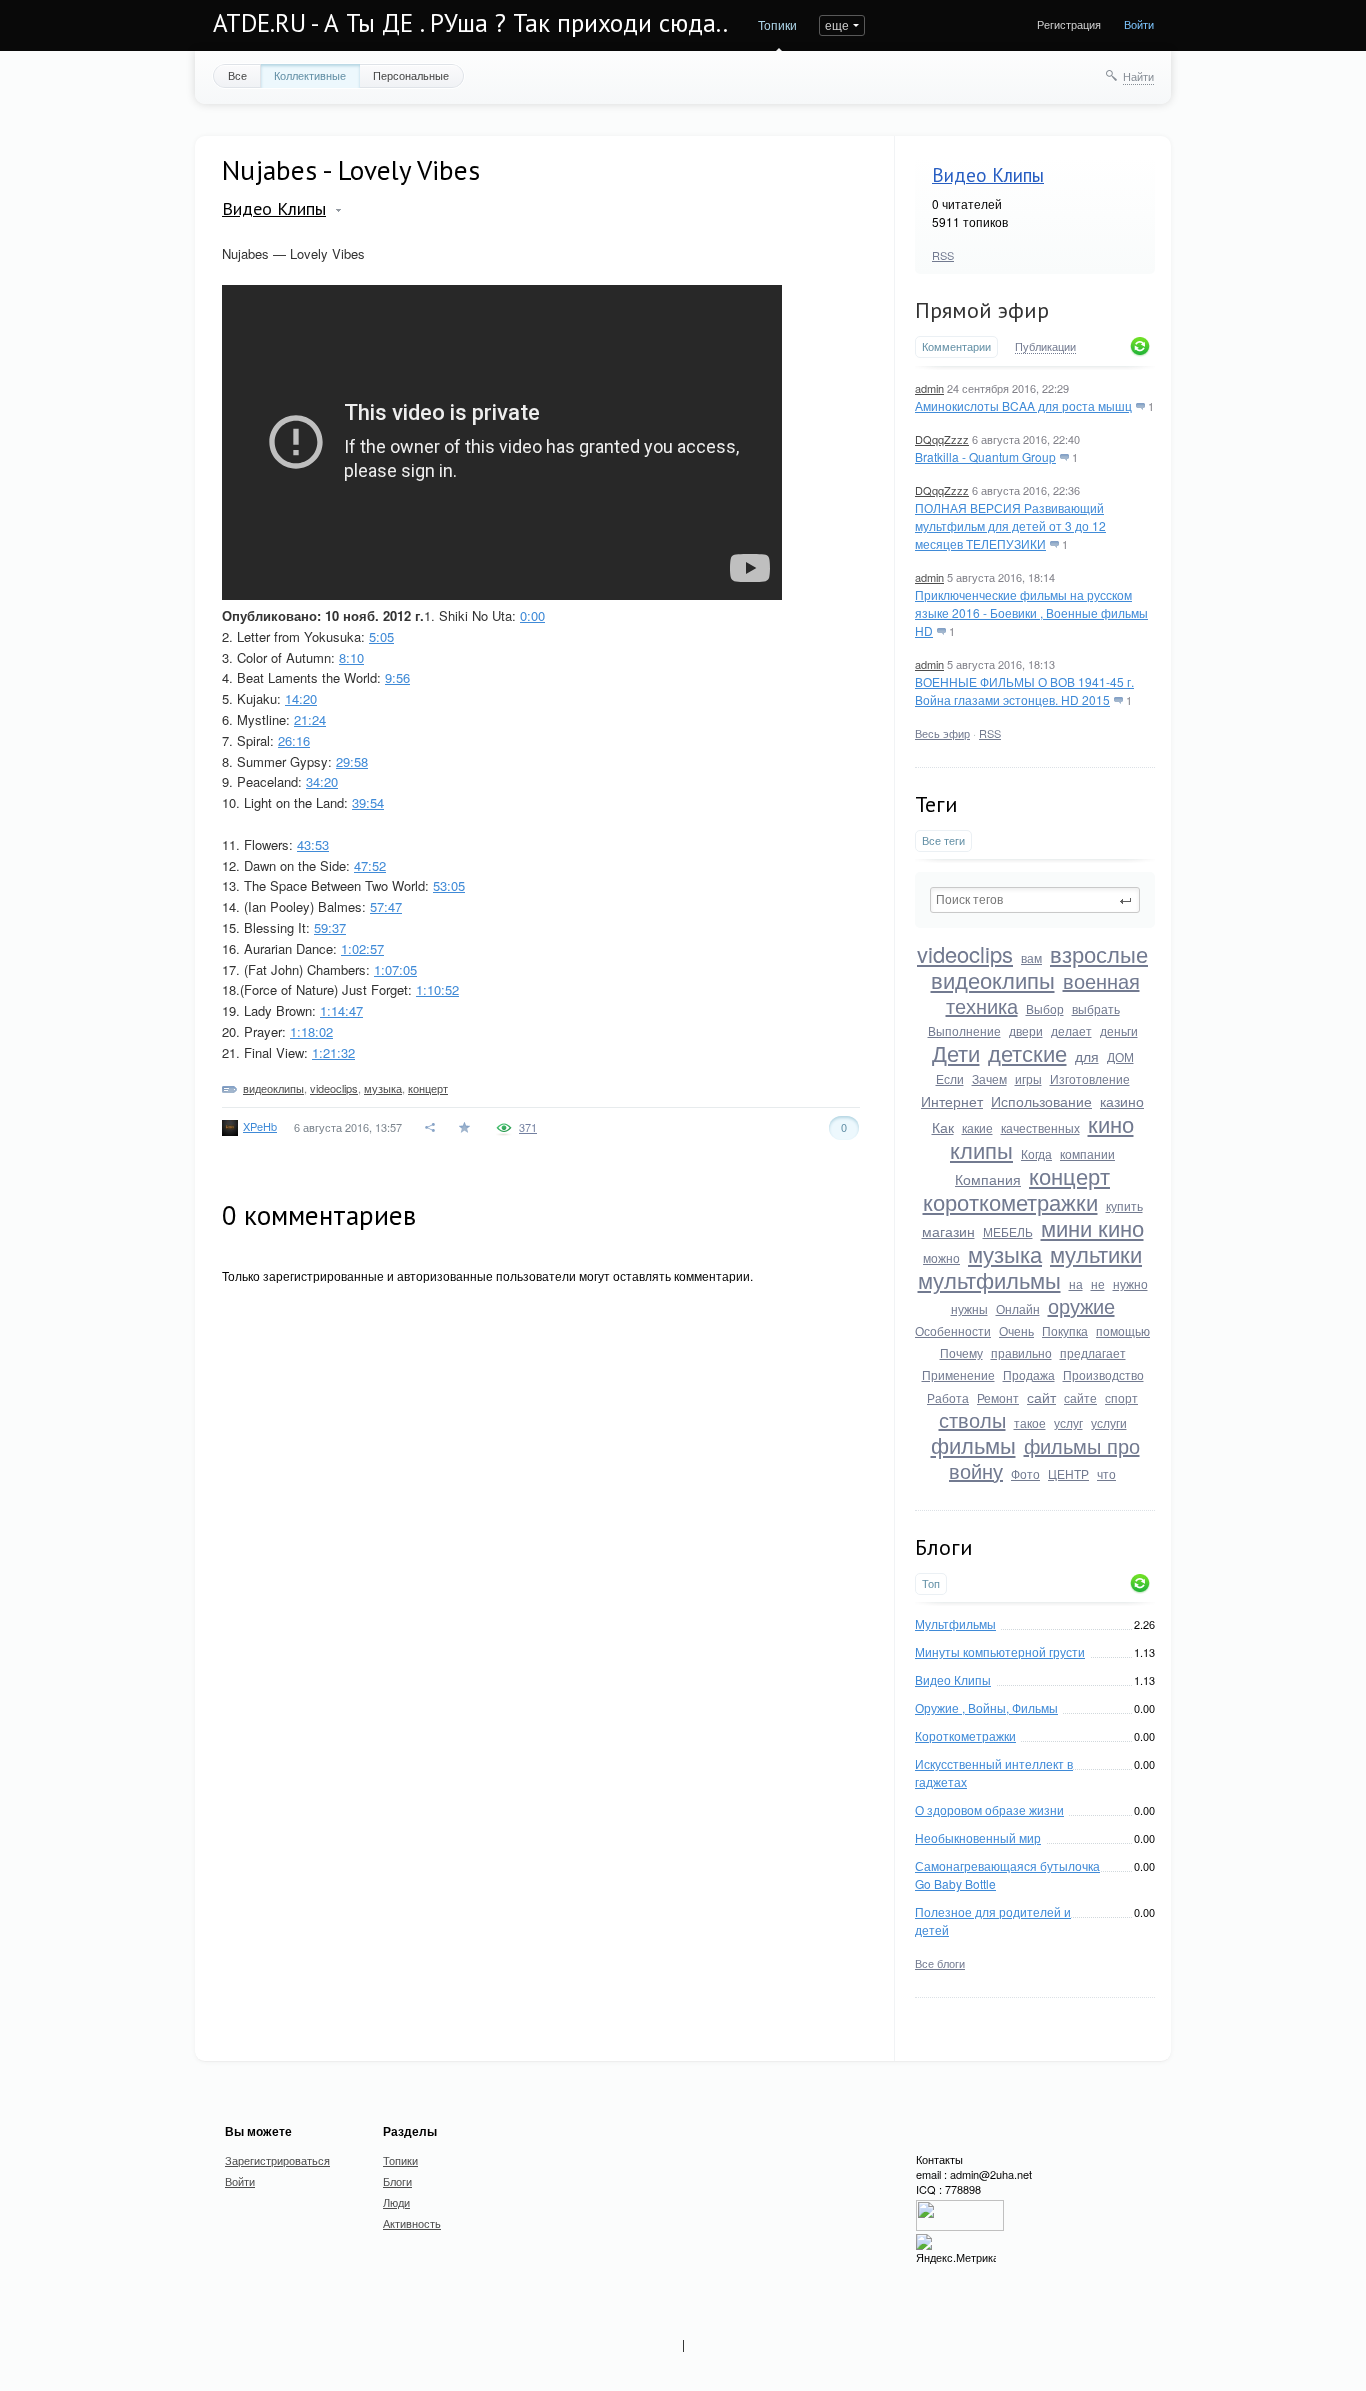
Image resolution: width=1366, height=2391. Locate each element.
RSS (943, 255)
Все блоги (940, 1963)
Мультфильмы (955, 1623)
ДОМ (1120, 1056)
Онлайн (1018, 1308)
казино (1122, 1101)
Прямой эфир (982, 310)
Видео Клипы (988, 175)
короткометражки (1010, 1201)
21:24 (310, 719)
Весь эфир (942, 733)
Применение (958, 1374)
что (1106, 1473)
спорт (1121, 1397)
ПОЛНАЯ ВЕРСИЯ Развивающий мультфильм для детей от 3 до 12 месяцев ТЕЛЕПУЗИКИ (1010, 525)
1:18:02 (311, 1031)
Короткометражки (965, 1735)
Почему (961, 1352)
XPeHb (260, 1126)
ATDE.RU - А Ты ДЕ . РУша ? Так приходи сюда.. (470, 23)
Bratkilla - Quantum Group (985, 456)
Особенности (953, 1330)
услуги (1109, 1422)
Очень (1016, 1330)
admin (929, 388)
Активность (412, 2223)
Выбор (1045, 1008)
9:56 (397, 677)
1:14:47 (341, 1010)
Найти (1138, 76)
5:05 (381, 636)
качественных (1040, 1127)
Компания (988, 1179)
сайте (1080, 1397)
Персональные (411, 75)
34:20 (322, 781)
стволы (972, 1419)
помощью (1123, 1330)
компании (1087, 1153)
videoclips (965, 953)
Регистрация (1069, 24)
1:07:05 (395, 969)
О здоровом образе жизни (989, 1809)
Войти (1139, 24)
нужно (1130, 1283)
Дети (956, 1052)
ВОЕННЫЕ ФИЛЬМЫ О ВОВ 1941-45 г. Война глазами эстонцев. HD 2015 (1024, 690)
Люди (396, 2202)
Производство (1103, 1374)
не (1098, 1283)
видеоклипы (993, 979)
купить (1124, 1205)
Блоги (397, 2181)
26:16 (294, 740)
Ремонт (998, 1397)
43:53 (313, 844)
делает (1071, 1030)
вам (1031, 957)
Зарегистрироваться (277, 2160)
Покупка (1065, 1330)
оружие (1081, 1305)
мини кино (1092, 1227)
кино (1111, 1123)
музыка (1005, 1253)
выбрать (1096, 1008)
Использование (1041, 1101)
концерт (1069, 1175)
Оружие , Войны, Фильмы (986, 1707)
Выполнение (964, 1030)
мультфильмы (989, 1279)
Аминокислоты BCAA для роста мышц (1023, 405)
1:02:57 (362, 948)
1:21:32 (333, 1052)
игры (1028, 1078)
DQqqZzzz (942, 439)
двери (1026, 1030)
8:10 (351, 657)
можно (941, 1257)
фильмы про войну (1044, 1458)
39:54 (368, 802)
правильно (1021, 1352)
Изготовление (1090, 1078)
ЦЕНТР (1068, 1473)
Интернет (952, 1101)
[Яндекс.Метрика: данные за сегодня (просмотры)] (956, 2249)
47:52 (370, 865)
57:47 (386, 906)
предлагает (1093, 1352)
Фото (1025, 1473)
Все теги (943, 840)
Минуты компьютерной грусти (1000, 1651)
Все (237, 75)
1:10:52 (437, 989)
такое (1030, 1422)
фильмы (973, 1444)
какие (977, 1127)
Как (943, 1127)
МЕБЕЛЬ (1008, 1231)
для (1087, 1056)
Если (950, 1078)
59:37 (330, 927)
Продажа (1029, 1374)
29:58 (352, 761)
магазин (948, 1231)
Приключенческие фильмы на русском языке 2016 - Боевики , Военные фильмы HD (1031, 612)
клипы (981, 1149)
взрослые (1099, 953)
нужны (969, 1308)
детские (1027, 1052)
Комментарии (956, 346)
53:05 (449, 885)
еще (837, 24)
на (1076, 1283)
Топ (931, 1583)
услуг (1068, 1422)
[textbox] (1035, 900)
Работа (948, 1397)
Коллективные (310, 75)
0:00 (532, 615)
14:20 (301, 698)
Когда (1036, 1153)
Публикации (1045, 347)
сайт (1041, 1397)
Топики (777, 24)
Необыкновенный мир (978, 1837)
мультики (1096, 1253)
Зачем (989, 1078)
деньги (1119, 1030)
